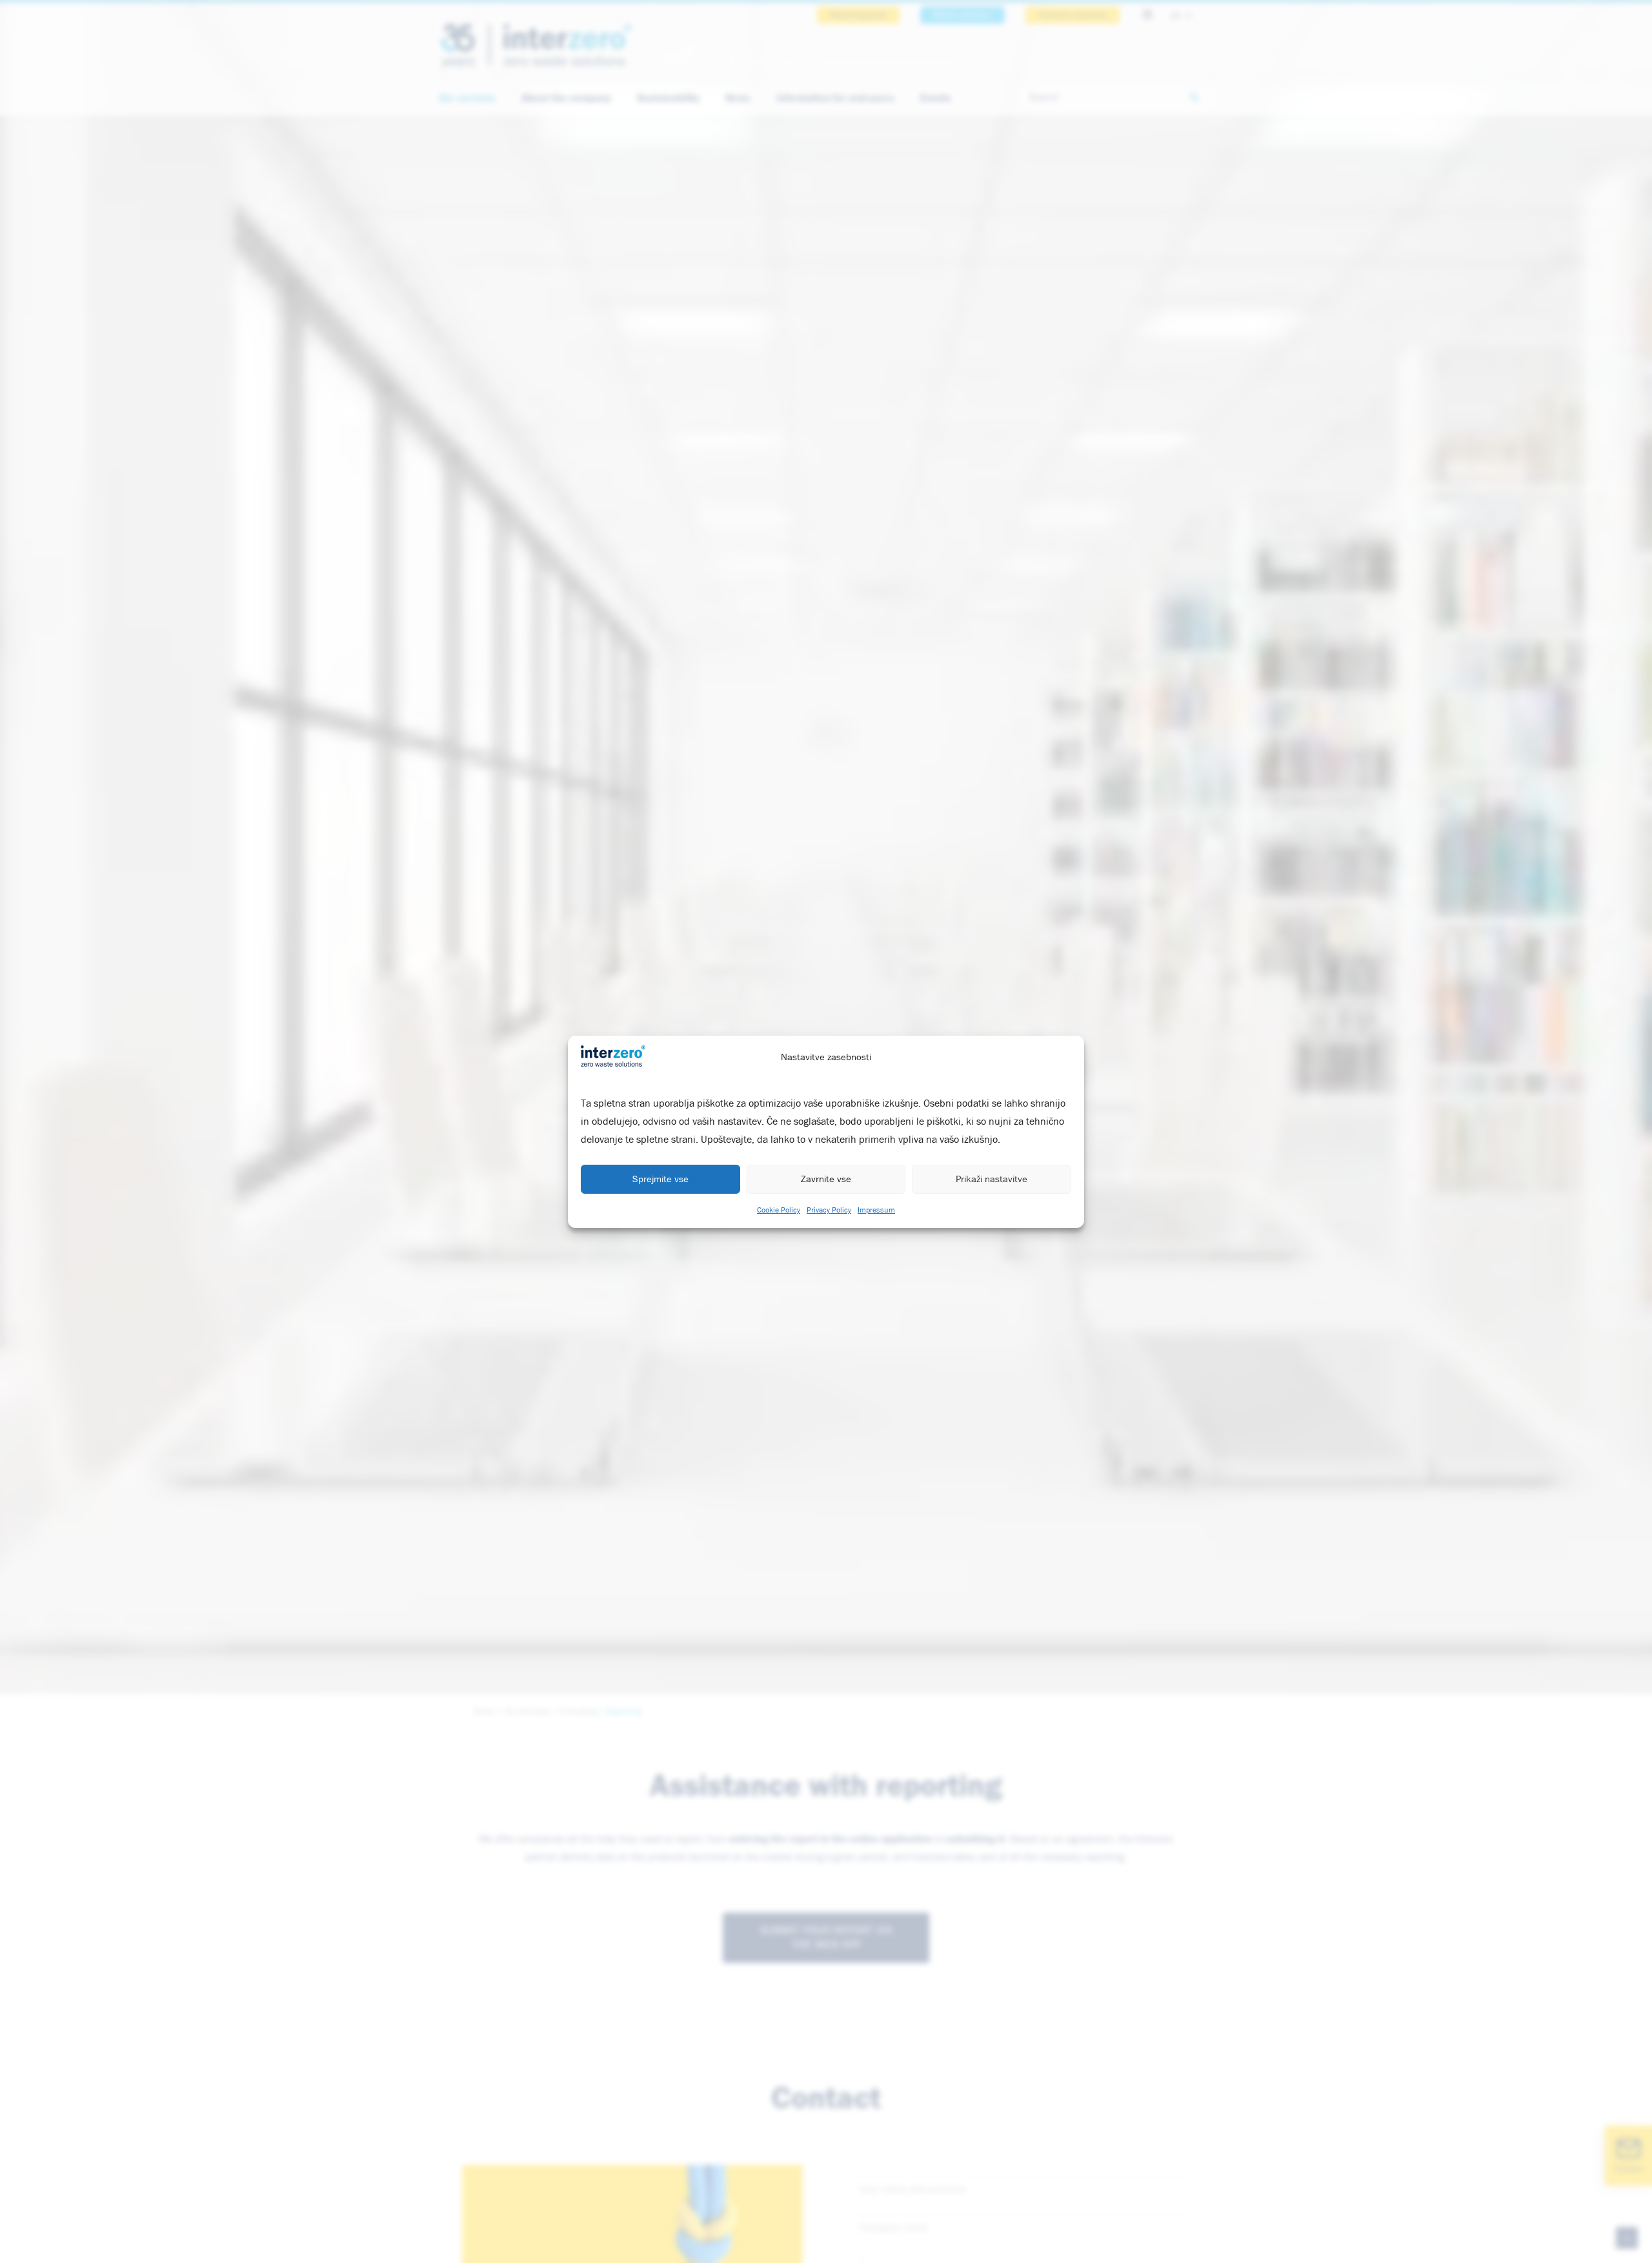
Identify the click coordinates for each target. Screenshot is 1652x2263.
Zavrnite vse (826, 1179)
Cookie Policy (779, 1211)
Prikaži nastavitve (992, 1179)
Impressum (876, 1211)
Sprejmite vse (660, 1179)
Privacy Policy (829, 1211)
